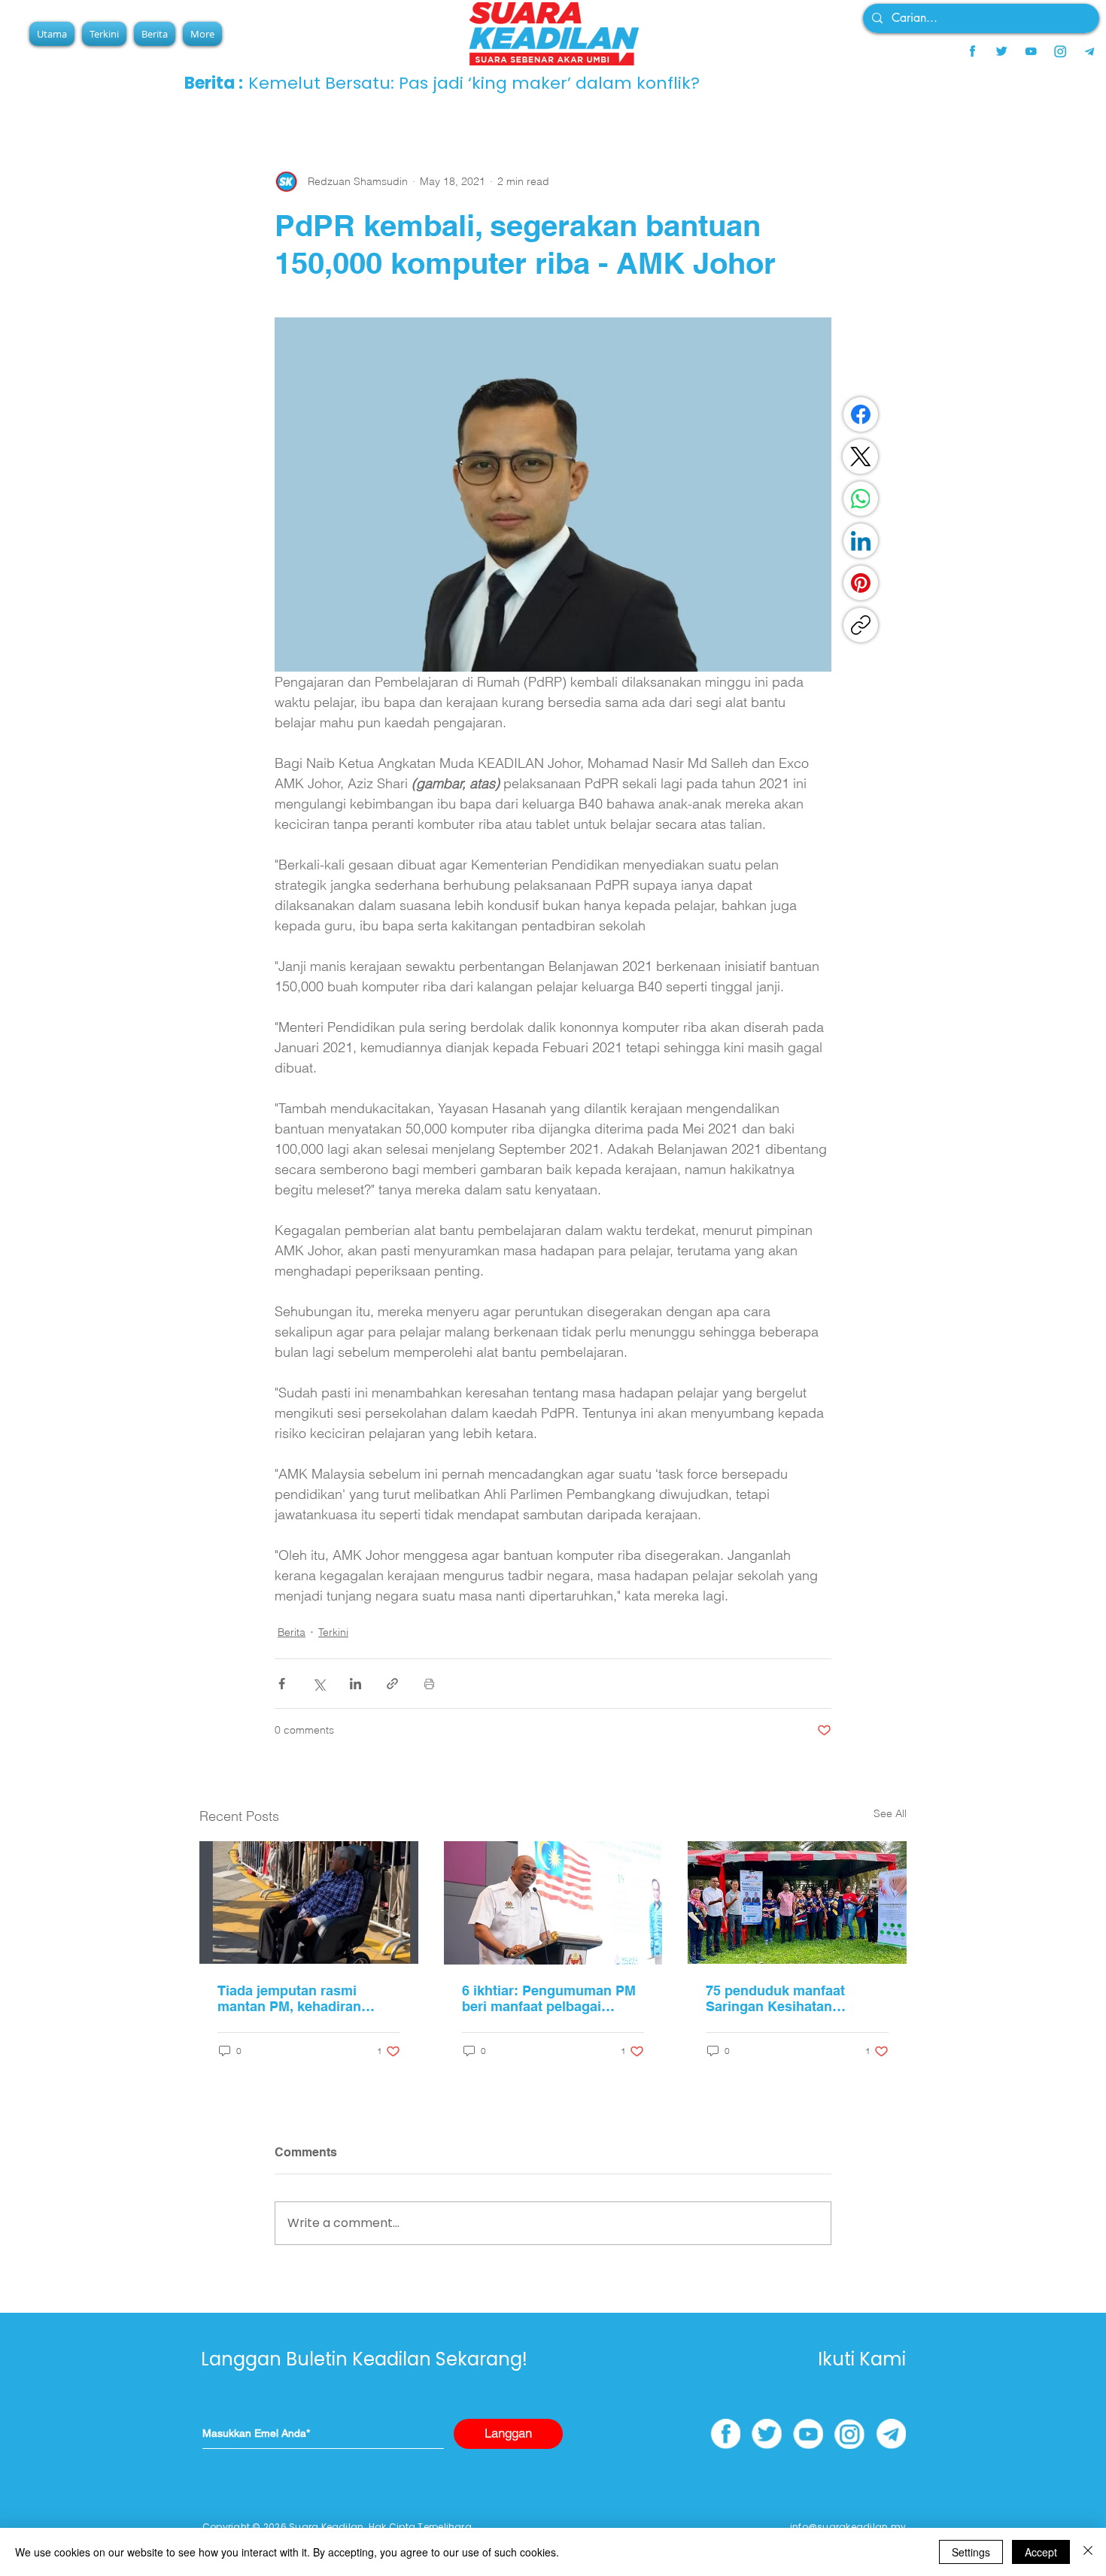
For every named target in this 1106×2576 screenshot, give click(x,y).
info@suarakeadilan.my (848, 2527)
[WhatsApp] (861, 499)
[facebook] (972, 51)
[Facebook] (861, 414)
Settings (971, 2552)
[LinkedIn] (861, 541)
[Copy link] (861, 625)
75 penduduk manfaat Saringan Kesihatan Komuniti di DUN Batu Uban (795, 1998)
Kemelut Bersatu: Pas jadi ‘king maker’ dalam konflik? (474, 83)
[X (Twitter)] (861, 457)
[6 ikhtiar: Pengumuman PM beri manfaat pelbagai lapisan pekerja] (553, 1903)
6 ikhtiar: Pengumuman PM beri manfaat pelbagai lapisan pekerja (549, 1998)
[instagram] (1060, 51)
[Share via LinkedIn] (355, 1684)
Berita (292, 1632)
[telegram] (1089, 51)
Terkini (333, 1632)
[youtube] (1031, 51)
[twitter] (1001, 51)
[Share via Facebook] (282, 1684)
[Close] (1088, 2552)
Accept (1041, 2552)
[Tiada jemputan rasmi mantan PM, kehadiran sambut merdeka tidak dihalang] (309, 1902)
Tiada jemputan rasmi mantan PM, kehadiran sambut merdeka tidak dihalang (289, 1998)
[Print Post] (429, 1684)
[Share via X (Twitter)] (319, 1684)
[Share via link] (392, 1684)
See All (890, 1813)
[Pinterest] (861, 583)
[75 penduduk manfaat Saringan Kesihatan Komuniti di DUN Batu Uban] (797, 1902)
